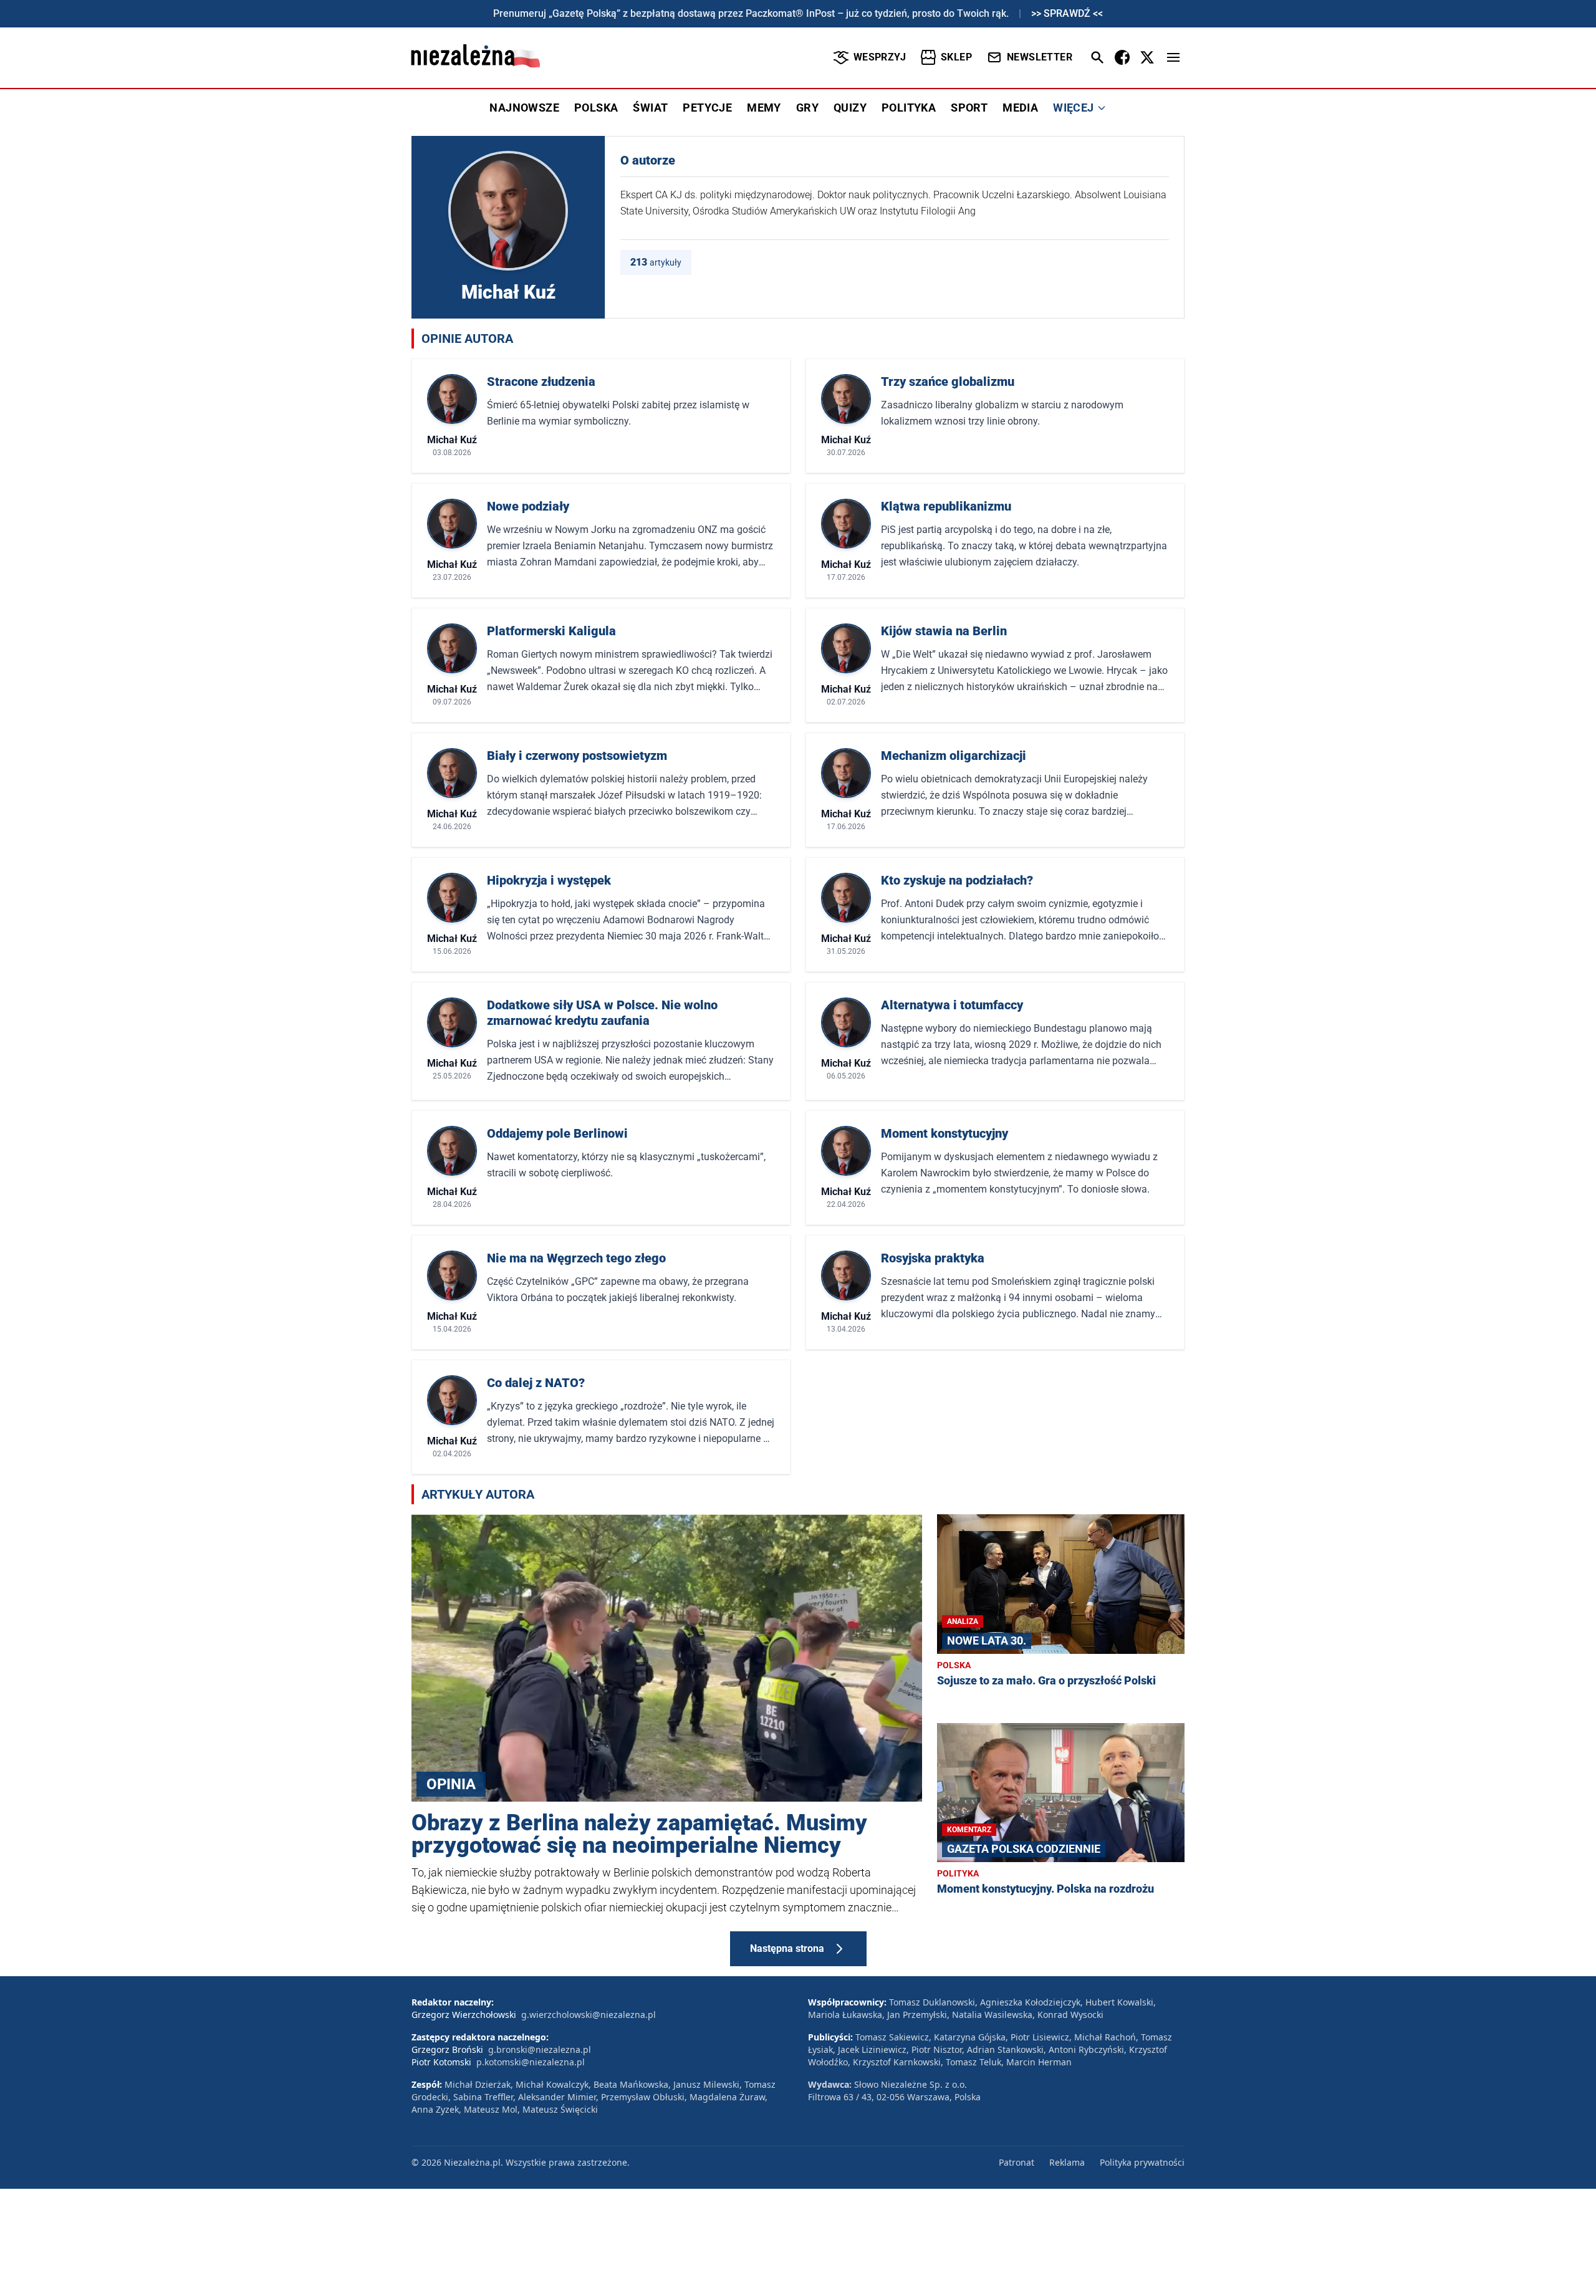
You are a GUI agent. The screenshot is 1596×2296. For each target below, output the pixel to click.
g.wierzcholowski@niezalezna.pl (589, 2015)
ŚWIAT (650, 108)
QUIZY (850, 108)
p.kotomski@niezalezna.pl (531, 2062)
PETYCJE (707, 108)
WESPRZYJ (880, 57)
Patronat (1017, 2162)
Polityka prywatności (1142, 2162)
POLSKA (596, 108)
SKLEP (956, 57)
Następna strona (787, 1948)
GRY (807, 108)
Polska (954, 1665)
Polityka (958, 1873)
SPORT (969, 108)
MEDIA (1020, 108)
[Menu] (1173, 57)
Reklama (1067, 2162)
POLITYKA (909, 108)
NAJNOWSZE (524, 108)
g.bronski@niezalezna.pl (540, 2049)
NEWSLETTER (1040, 57)
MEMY (764, 108)
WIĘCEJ (1073, 108)
